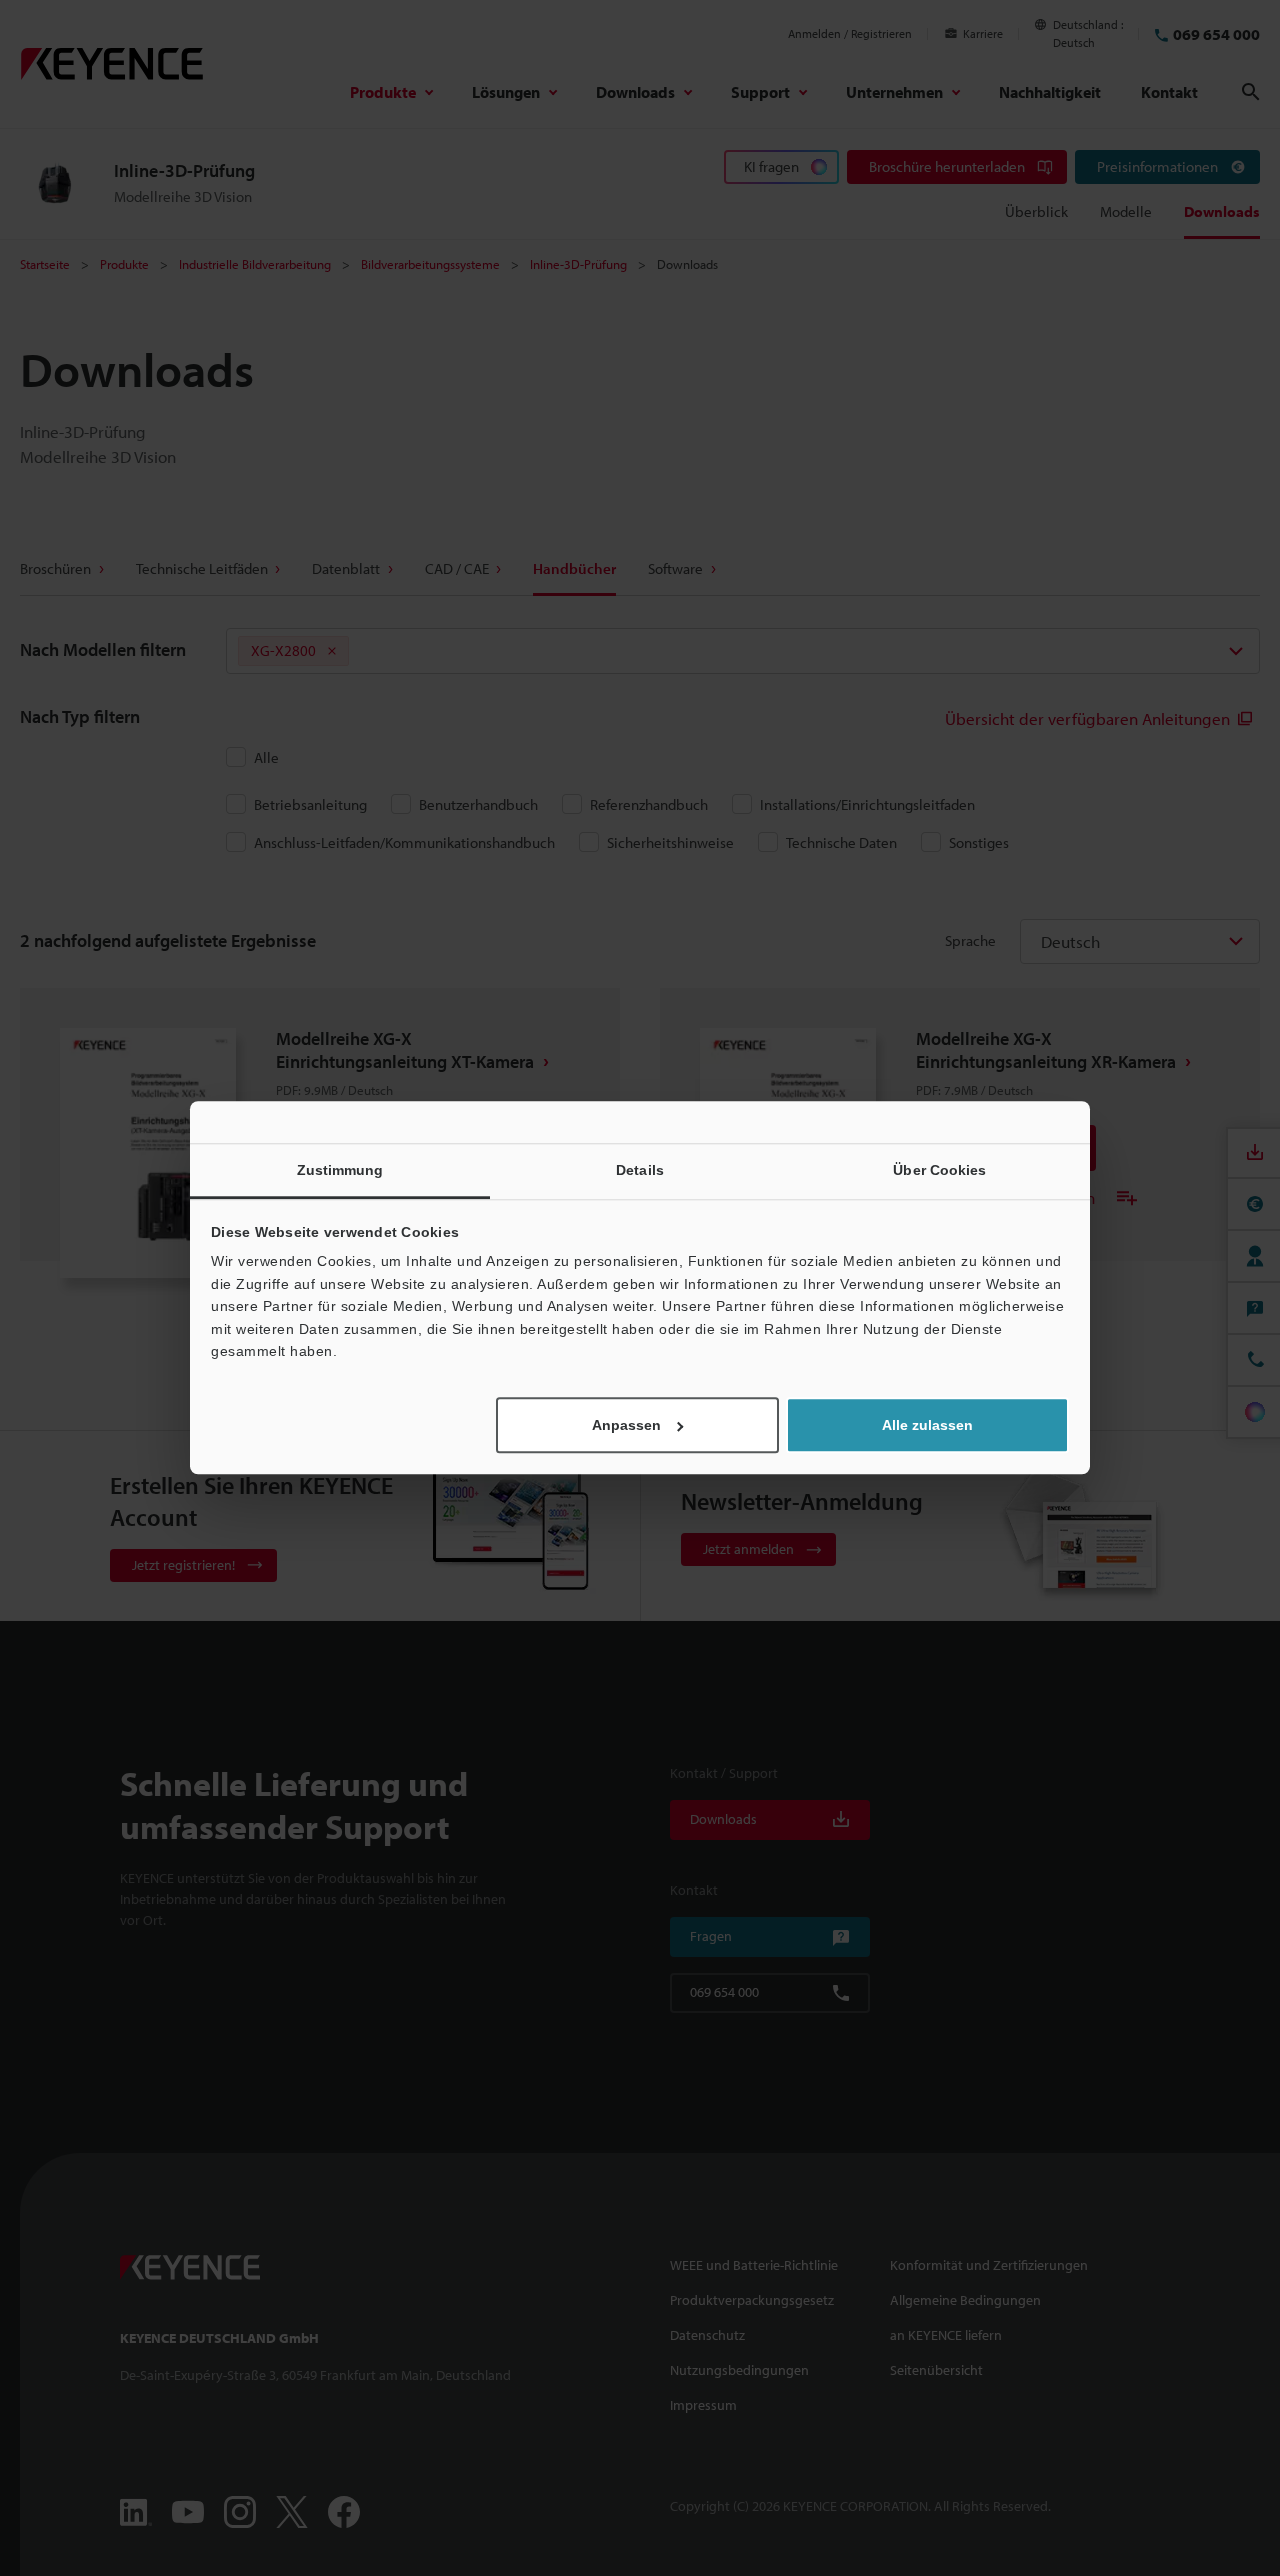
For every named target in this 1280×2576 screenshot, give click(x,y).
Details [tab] (640, 1170)
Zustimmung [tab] (340, 1170)
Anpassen (626, 1426)
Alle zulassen (927, 1426)
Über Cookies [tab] (939, 1170)
